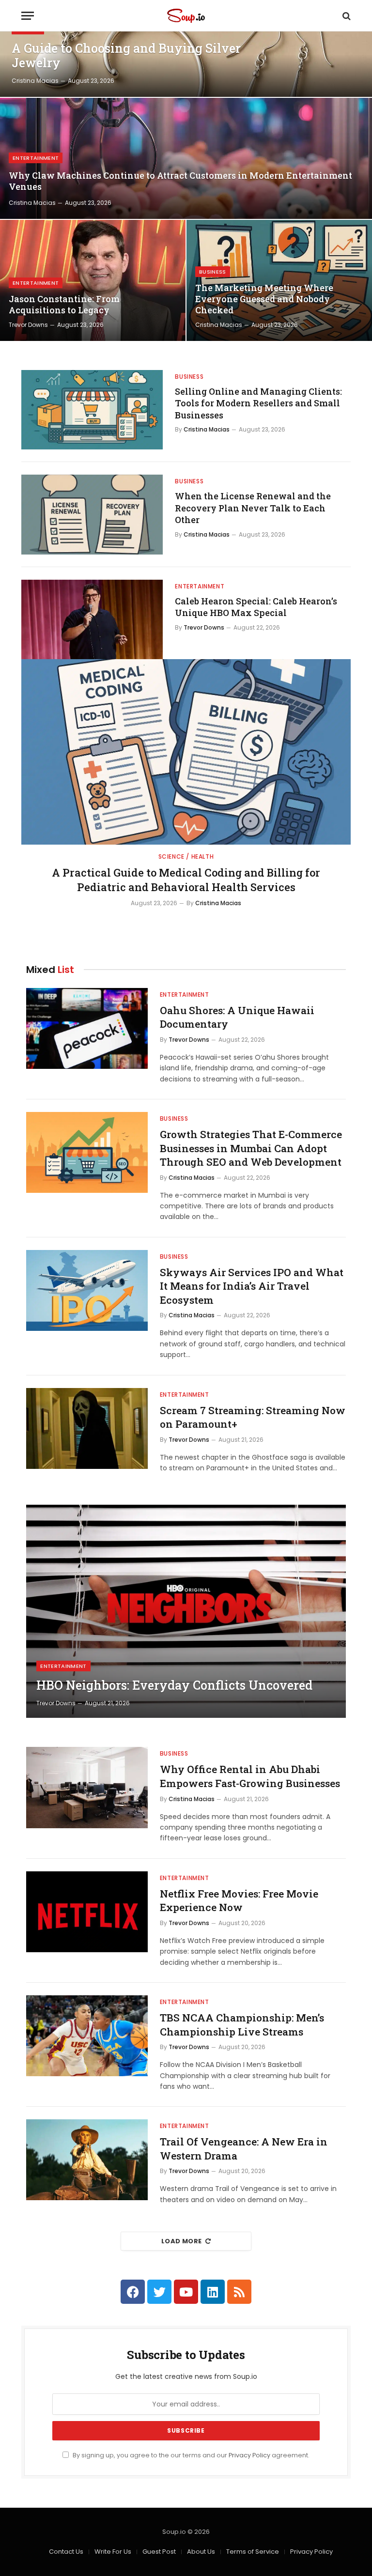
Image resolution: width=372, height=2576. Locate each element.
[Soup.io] (186, 16)
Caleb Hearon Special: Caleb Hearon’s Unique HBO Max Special (256, 607)
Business (213, 272)
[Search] (346, 16)
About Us (201, 2552)
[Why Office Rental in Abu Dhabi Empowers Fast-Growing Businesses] (87, 1787)
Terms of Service (253, 2552)
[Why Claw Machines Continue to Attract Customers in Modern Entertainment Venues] (186, 158)
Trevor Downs (28, 325)
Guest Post (159, 2552)
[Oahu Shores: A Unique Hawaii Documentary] (87, 1028)
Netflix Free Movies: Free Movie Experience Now (239, 1901)
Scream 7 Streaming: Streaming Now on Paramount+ (253, 1417)
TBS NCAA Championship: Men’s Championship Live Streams (242, 2025)
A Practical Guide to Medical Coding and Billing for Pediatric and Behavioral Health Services (186, 880)
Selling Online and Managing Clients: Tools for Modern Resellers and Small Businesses (258, 403)
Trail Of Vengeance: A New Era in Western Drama (244, 2149)
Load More (182, 2241)
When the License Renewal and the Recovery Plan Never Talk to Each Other (253, 508)
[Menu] (28, 16)
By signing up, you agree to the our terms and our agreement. (190, 2455)
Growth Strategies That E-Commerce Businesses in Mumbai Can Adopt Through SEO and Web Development (251, 1148)
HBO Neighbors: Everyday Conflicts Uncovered (174, 1685)
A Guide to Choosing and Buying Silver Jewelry (126, 56)
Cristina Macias (35, 81)
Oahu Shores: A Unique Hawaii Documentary (237, 1017)
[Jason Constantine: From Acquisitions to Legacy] (93, 280)
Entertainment (36, 158)
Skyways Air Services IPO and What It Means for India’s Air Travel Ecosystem (252, 1286)
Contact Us (66, 2552)
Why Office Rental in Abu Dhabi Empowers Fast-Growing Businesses (250, 1776)
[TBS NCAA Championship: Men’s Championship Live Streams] (87, 2036)
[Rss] (239, 2292)
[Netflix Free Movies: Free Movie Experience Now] (87, 1912)
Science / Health (186, 856)
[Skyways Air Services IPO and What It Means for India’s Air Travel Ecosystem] (87, 1290)
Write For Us (113, 2552)
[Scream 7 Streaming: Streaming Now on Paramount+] (87, 1428)
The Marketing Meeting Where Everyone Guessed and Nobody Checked (264, 299)
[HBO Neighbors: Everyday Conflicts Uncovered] (186, 1611)
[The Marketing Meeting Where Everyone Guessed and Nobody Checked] (279, 280)
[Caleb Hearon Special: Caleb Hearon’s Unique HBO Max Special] (92, 619)
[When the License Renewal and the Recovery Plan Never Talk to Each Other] (92, 514)
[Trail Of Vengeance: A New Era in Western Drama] (87, 2160)
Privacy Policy (249, 2455)
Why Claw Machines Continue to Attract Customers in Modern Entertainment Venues (180, 181)
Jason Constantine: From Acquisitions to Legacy (64, 305)
